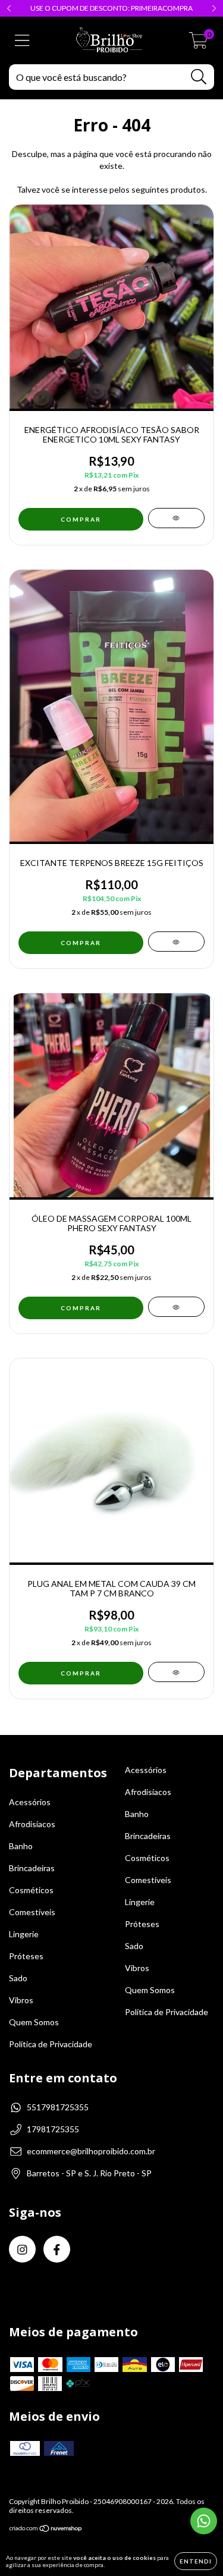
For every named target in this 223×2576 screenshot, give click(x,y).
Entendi (196, 2561)
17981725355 (53, 2129)
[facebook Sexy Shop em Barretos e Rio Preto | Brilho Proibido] (57, 2249)
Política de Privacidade (51, 2044)
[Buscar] (199, 77)
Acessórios (30, 1802)
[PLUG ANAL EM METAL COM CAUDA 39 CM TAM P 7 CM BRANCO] (176, 1672)
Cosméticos (31, 1890)
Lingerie (24, 1934)
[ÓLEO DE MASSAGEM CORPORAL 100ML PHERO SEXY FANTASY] (176, 1307)
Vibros (21, 2000)
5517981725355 (58, 2107)
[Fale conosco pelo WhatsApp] (204, 2521)
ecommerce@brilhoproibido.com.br (91, 2151)
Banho (21, 1846)
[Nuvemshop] (46, 2530)
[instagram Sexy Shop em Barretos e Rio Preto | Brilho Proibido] (22, 2249)
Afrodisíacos (32, 1824)
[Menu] (22, 40)
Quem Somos (34, 2022)
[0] (198, 44)
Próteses (26, 1956)
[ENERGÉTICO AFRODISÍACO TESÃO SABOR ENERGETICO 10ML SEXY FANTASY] (176, 518)
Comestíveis (32, 1912)
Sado (18, 1978)
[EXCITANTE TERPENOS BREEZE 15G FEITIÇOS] (176, 942)
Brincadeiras (32, 1868)
